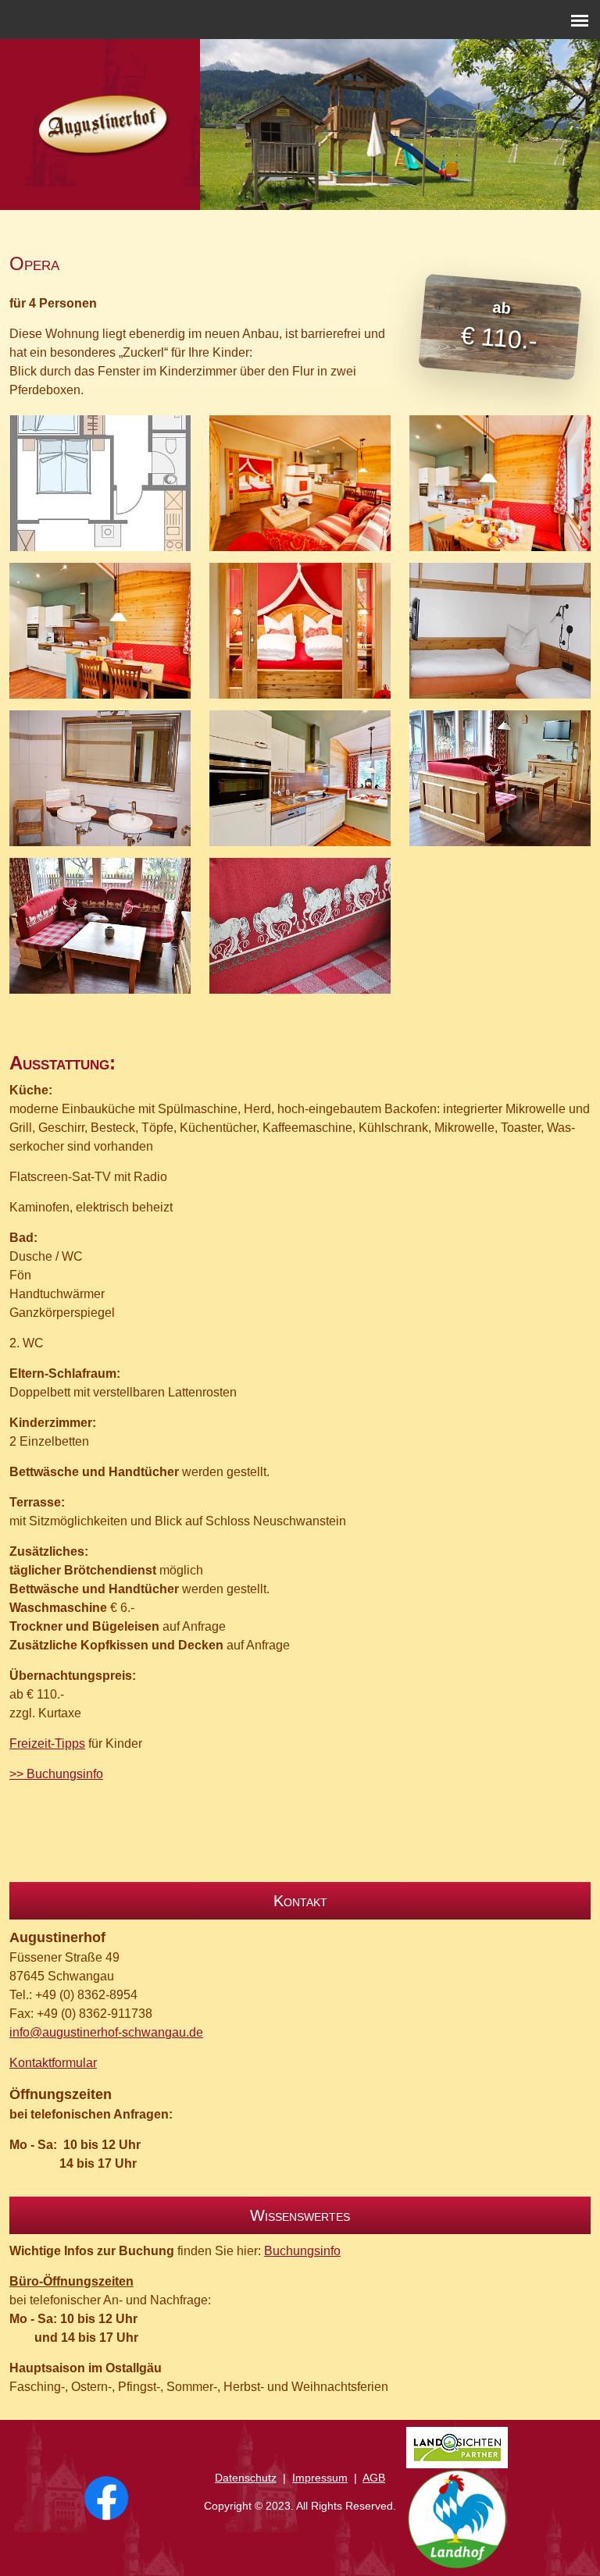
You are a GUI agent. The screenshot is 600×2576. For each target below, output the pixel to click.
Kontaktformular (53, 2063)
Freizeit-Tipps (47, 1743)
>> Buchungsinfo (56, 1774)
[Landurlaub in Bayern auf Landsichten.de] (457, 2448)
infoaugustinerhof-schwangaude (106, 2032)
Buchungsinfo (302, 2251)
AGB (374, 2478)
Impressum (320, 2478)
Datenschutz (246, 2478)
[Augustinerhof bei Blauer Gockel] (457, 2519)
